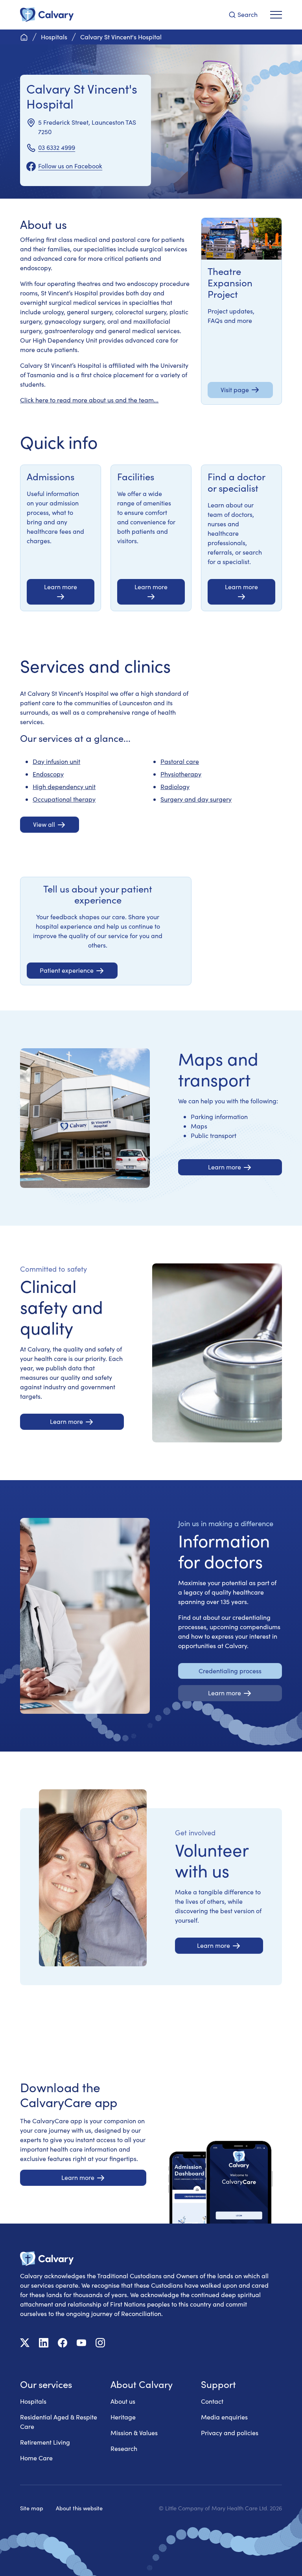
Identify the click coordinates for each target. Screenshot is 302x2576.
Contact (212, 2401)
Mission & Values (134, 2433)
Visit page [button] (235, 390)
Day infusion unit (56, 761)
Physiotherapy (181, 774)
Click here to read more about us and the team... (89, 400)
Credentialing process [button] (230, 1671)
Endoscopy (48, 774)
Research (124, 2448)
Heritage (123, 2417)
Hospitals (33, 2401)
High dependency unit (64, 786)
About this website (79, 2508)
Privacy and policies (230, 2433)
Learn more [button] (61, 587)
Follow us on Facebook (70, 166)
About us (123, 2401)
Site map (32, 2508)
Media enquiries (224, 2417)
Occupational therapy (64, 799)
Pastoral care (180, 761)
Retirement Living (45, 2442)
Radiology (175, 786)
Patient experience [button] (67, 970)
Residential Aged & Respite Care (59, 2422)
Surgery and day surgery (196, 799)
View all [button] (44, 824)
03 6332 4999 (57, 147)
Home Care (36, 2458)
